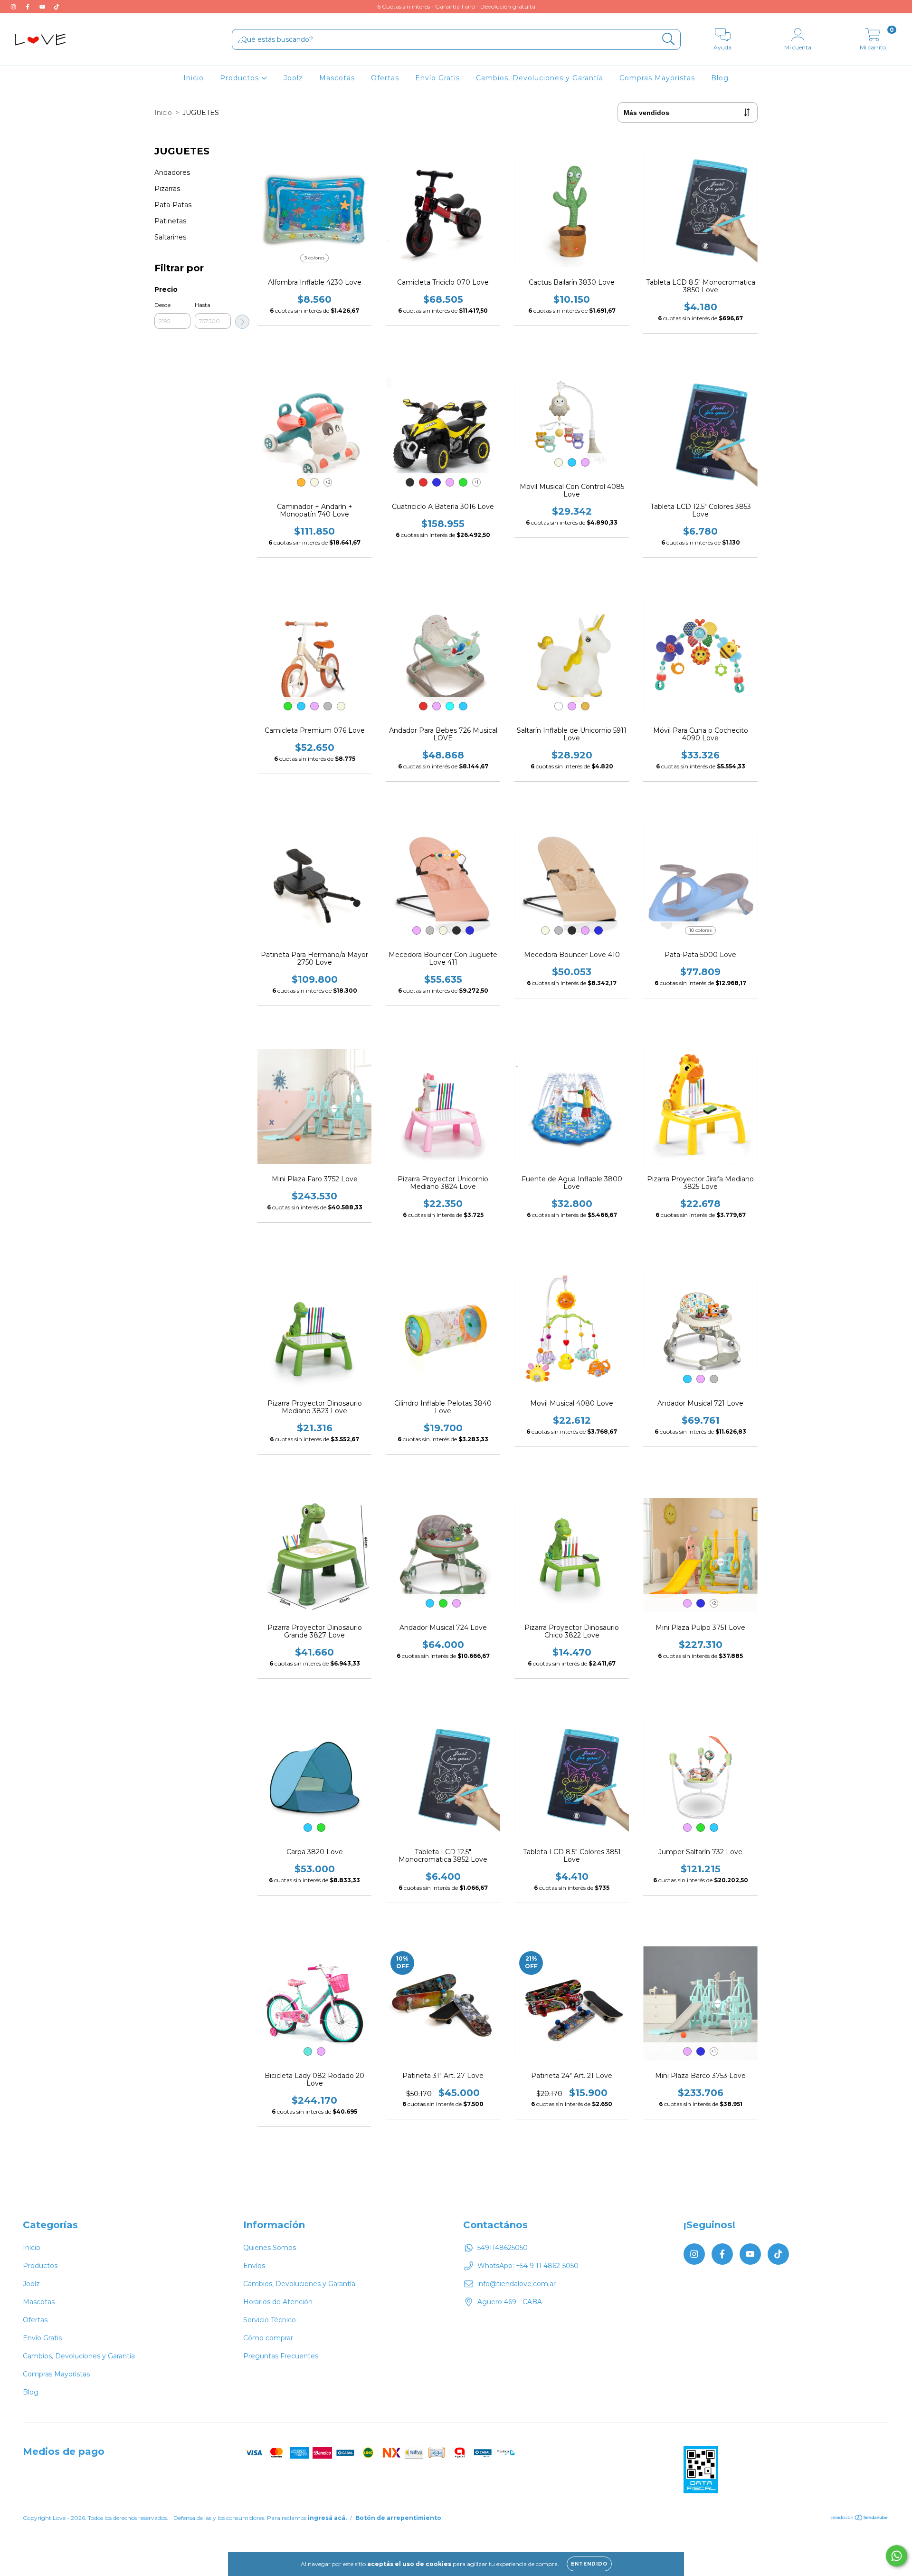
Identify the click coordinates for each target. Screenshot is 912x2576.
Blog (720, 78)
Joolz (293, 78)
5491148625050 (503, 2248)
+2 (714, 1603)
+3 (328, 482)
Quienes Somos (270, 2248)
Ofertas (385, 78)
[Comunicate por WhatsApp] (897, 2556)
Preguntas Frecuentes (281, 2356)
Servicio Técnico (270, 2320)
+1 (476, 482)
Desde (162, 305)
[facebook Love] (28, 7)
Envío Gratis (437, 78)
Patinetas (170, 221)
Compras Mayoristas (657, 78)
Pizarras (167, 189)
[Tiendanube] (860, 2519)
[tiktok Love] (57, 7)
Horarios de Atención (278, 2302)
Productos (241, 78)
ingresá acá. (327, 2518)
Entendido (589, 2564)
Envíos (254, 2266)
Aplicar (242, 322)
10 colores (700, 930)
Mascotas (337, 78)
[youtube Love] (43, 7)
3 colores (314, 258)
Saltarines (170, 237)
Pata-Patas (173, 205)
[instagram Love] (14, 7)
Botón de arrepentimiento (398, 2518)
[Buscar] (669, 39)
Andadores (172, 172)
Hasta (203, 305)
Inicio (194, 78)
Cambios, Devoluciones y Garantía (540, 78)
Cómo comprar (268, 2338)
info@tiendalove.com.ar (517, 2284)
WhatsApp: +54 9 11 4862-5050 (528, 2266)
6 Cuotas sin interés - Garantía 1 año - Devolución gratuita (456, 6)
